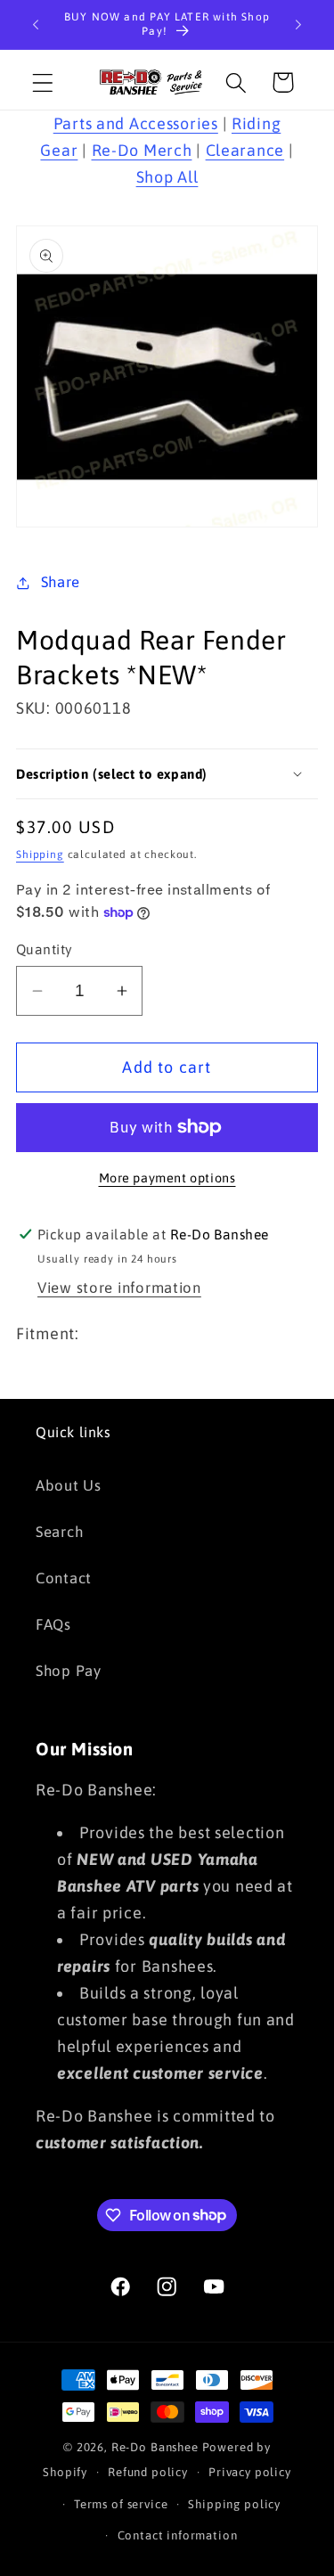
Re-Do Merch (142, 150)
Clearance (245, 150)
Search (59, 1532)
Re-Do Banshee (155, 2447)
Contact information (178, 2535)
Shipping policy (234, 2504)
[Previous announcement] (36, 25)
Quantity (45, 949)
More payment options (167, 1178)
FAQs (53, 1624)
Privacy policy (250, 2472)
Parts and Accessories (136, 123)
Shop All (167, 177)
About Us (69, 1485)
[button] (43, 82)
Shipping (40, 855)
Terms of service (121, 2504)
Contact (64, 1578)
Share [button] (61, 582)
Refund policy (148, 2472)
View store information (119, 1288)
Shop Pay (69, 1671)
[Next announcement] (298, 25)
